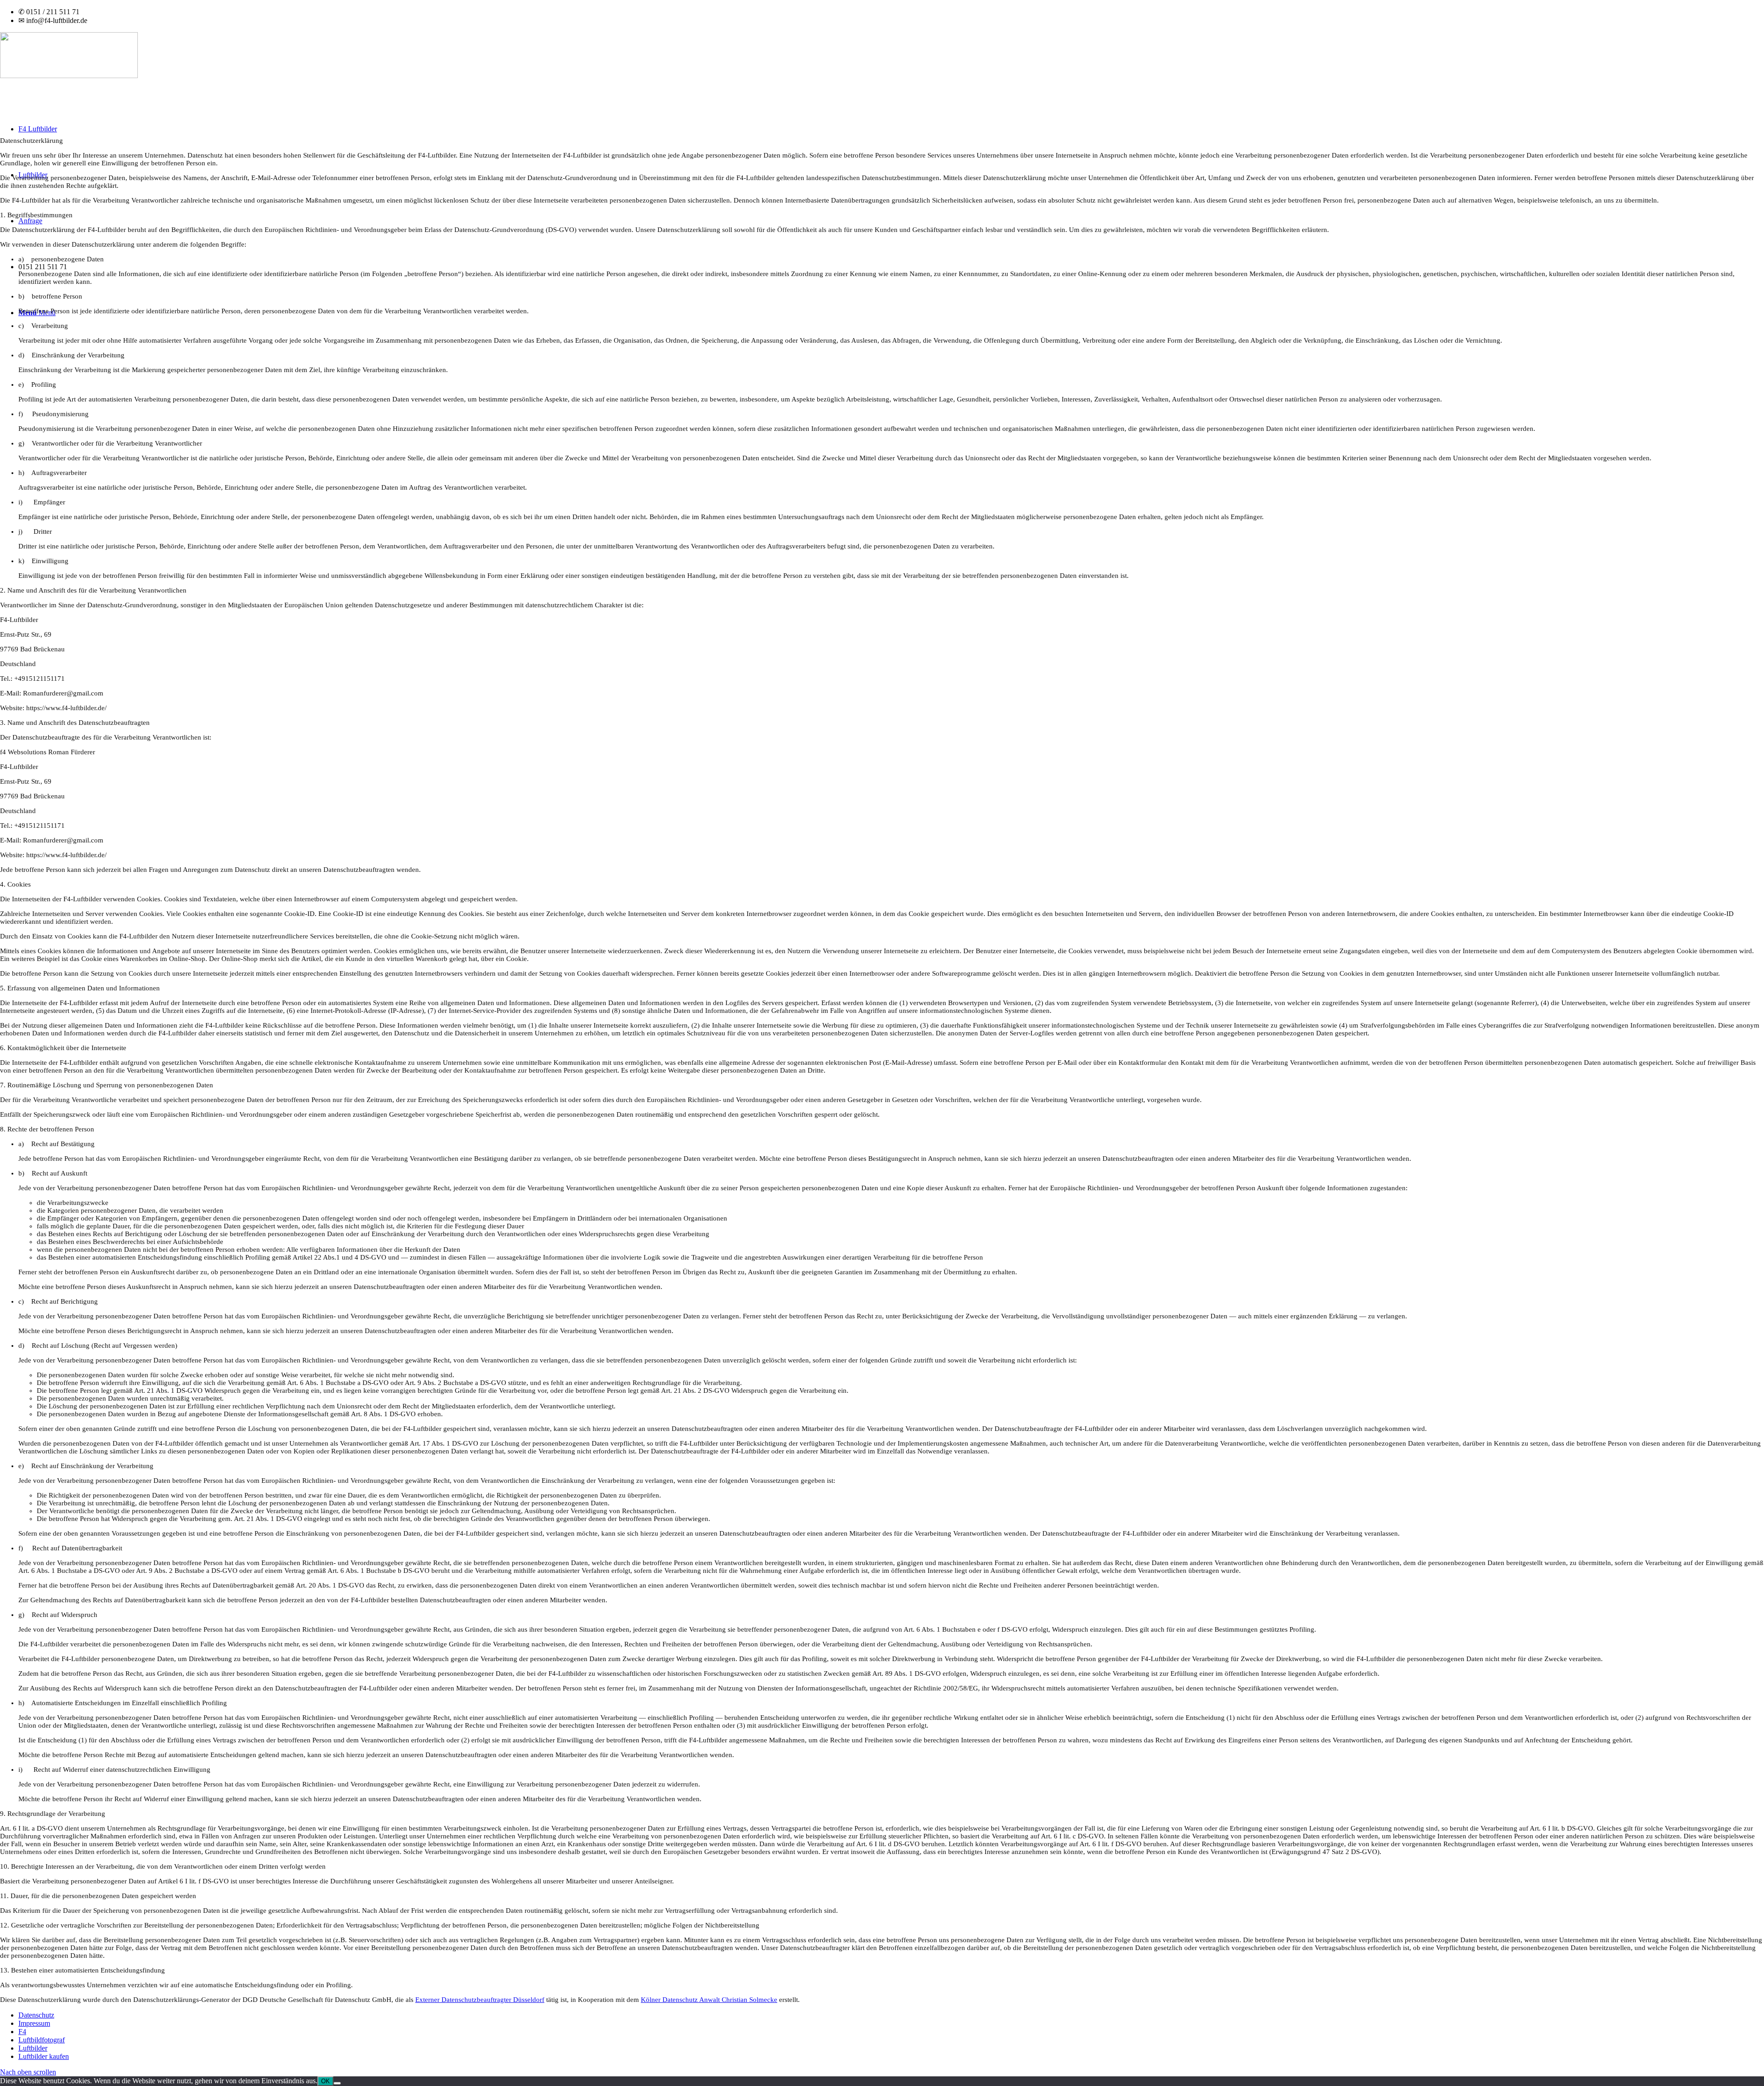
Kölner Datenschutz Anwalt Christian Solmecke (709, 2000)
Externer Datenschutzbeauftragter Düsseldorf (480, 2000)
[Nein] (337, 2083)
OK (325, 2081)
